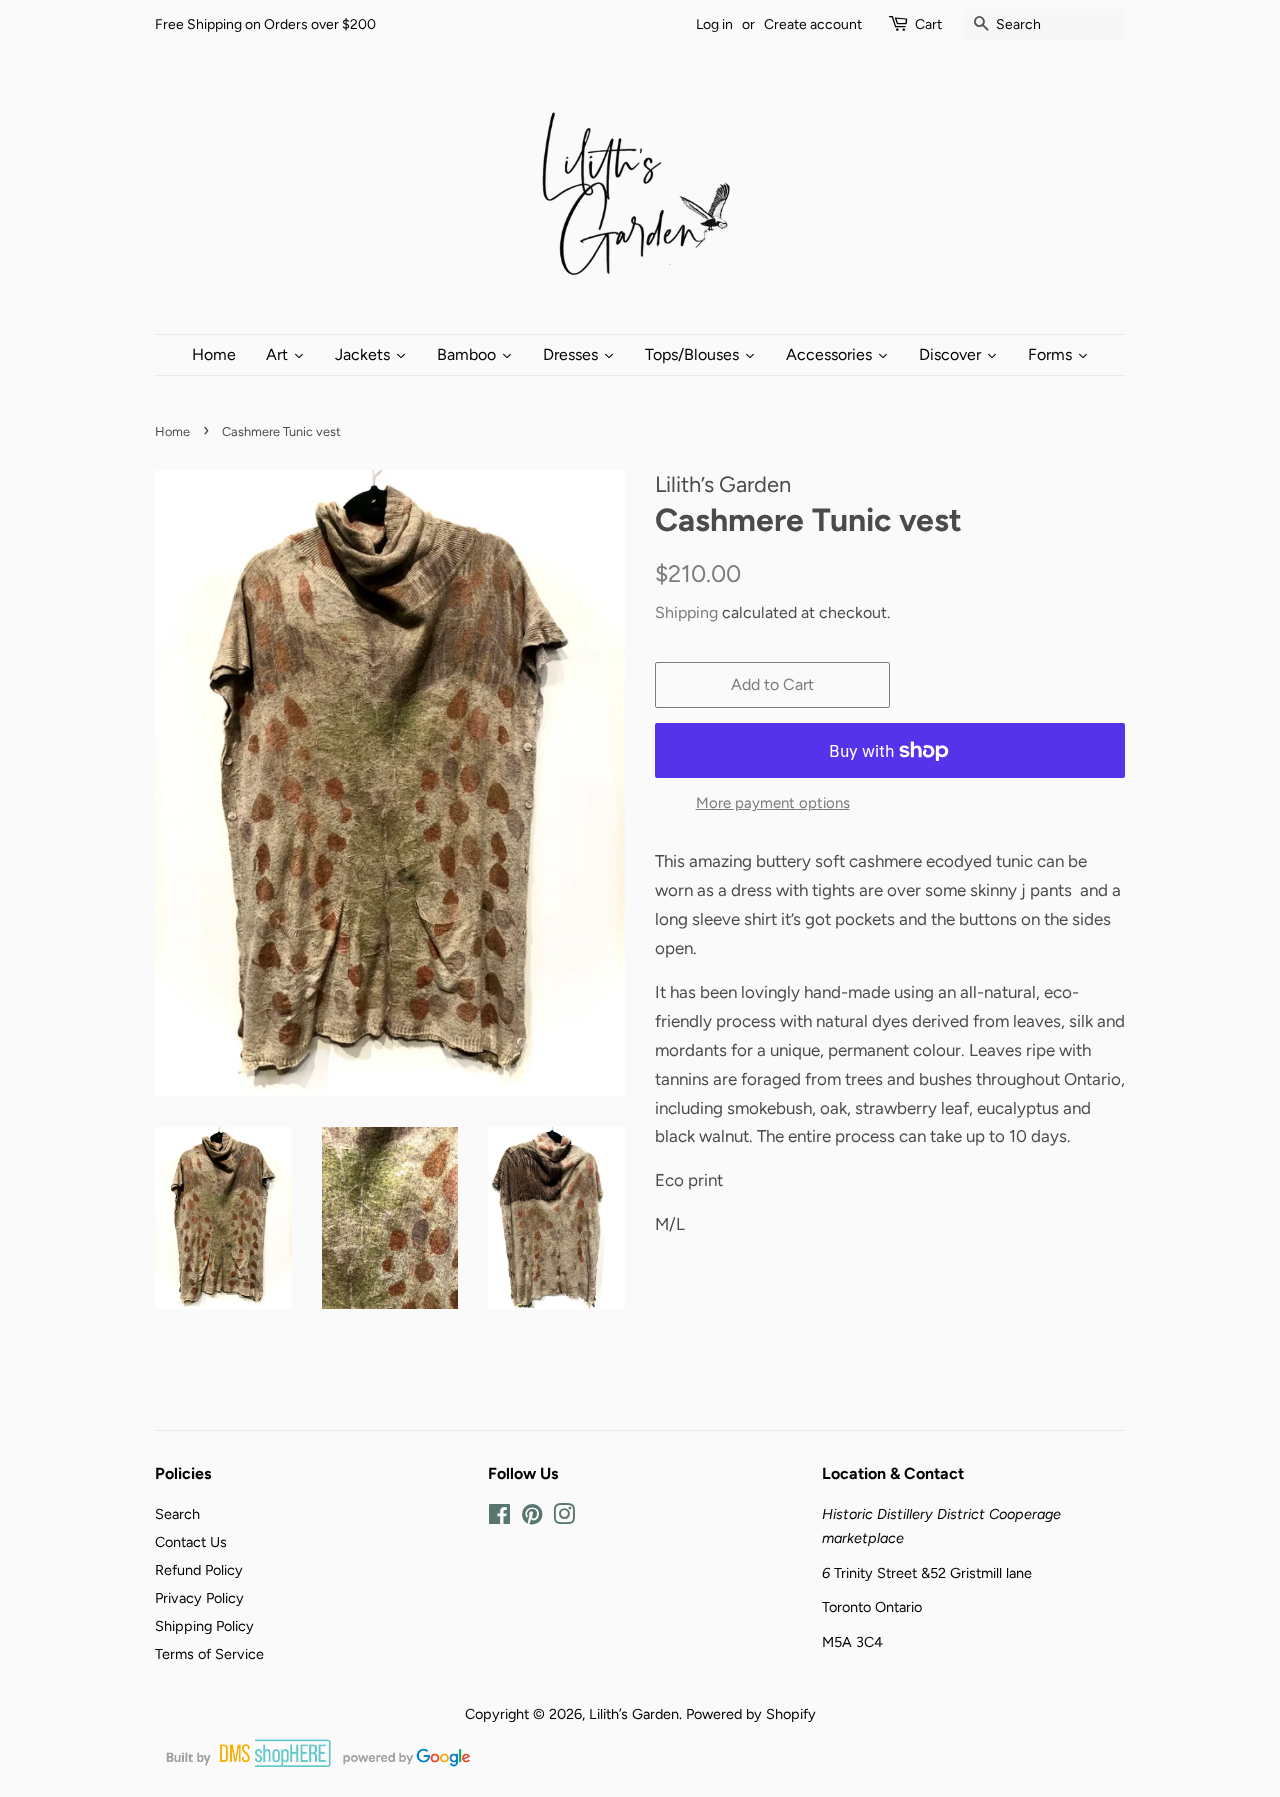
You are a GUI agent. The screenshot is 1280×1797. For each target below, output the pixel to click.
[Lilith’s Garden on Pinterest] (532, 1518)
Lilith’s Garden (634, 1714)
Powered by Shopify (751, 1714)
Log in (714, 24)
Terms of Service (209, 1654)
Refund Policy (199, 1570)
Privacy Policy (199, 1598)
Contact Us (191, 1542)
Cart (928, 24)
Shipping (686, 612)
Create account (813, 24)
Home (172, 431)
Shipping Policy (204, 1626)
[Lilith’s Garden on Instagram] (564, 1518)
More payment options (773, 803)
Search (177, 1514)
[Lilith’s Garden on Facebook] (499, 1518)
